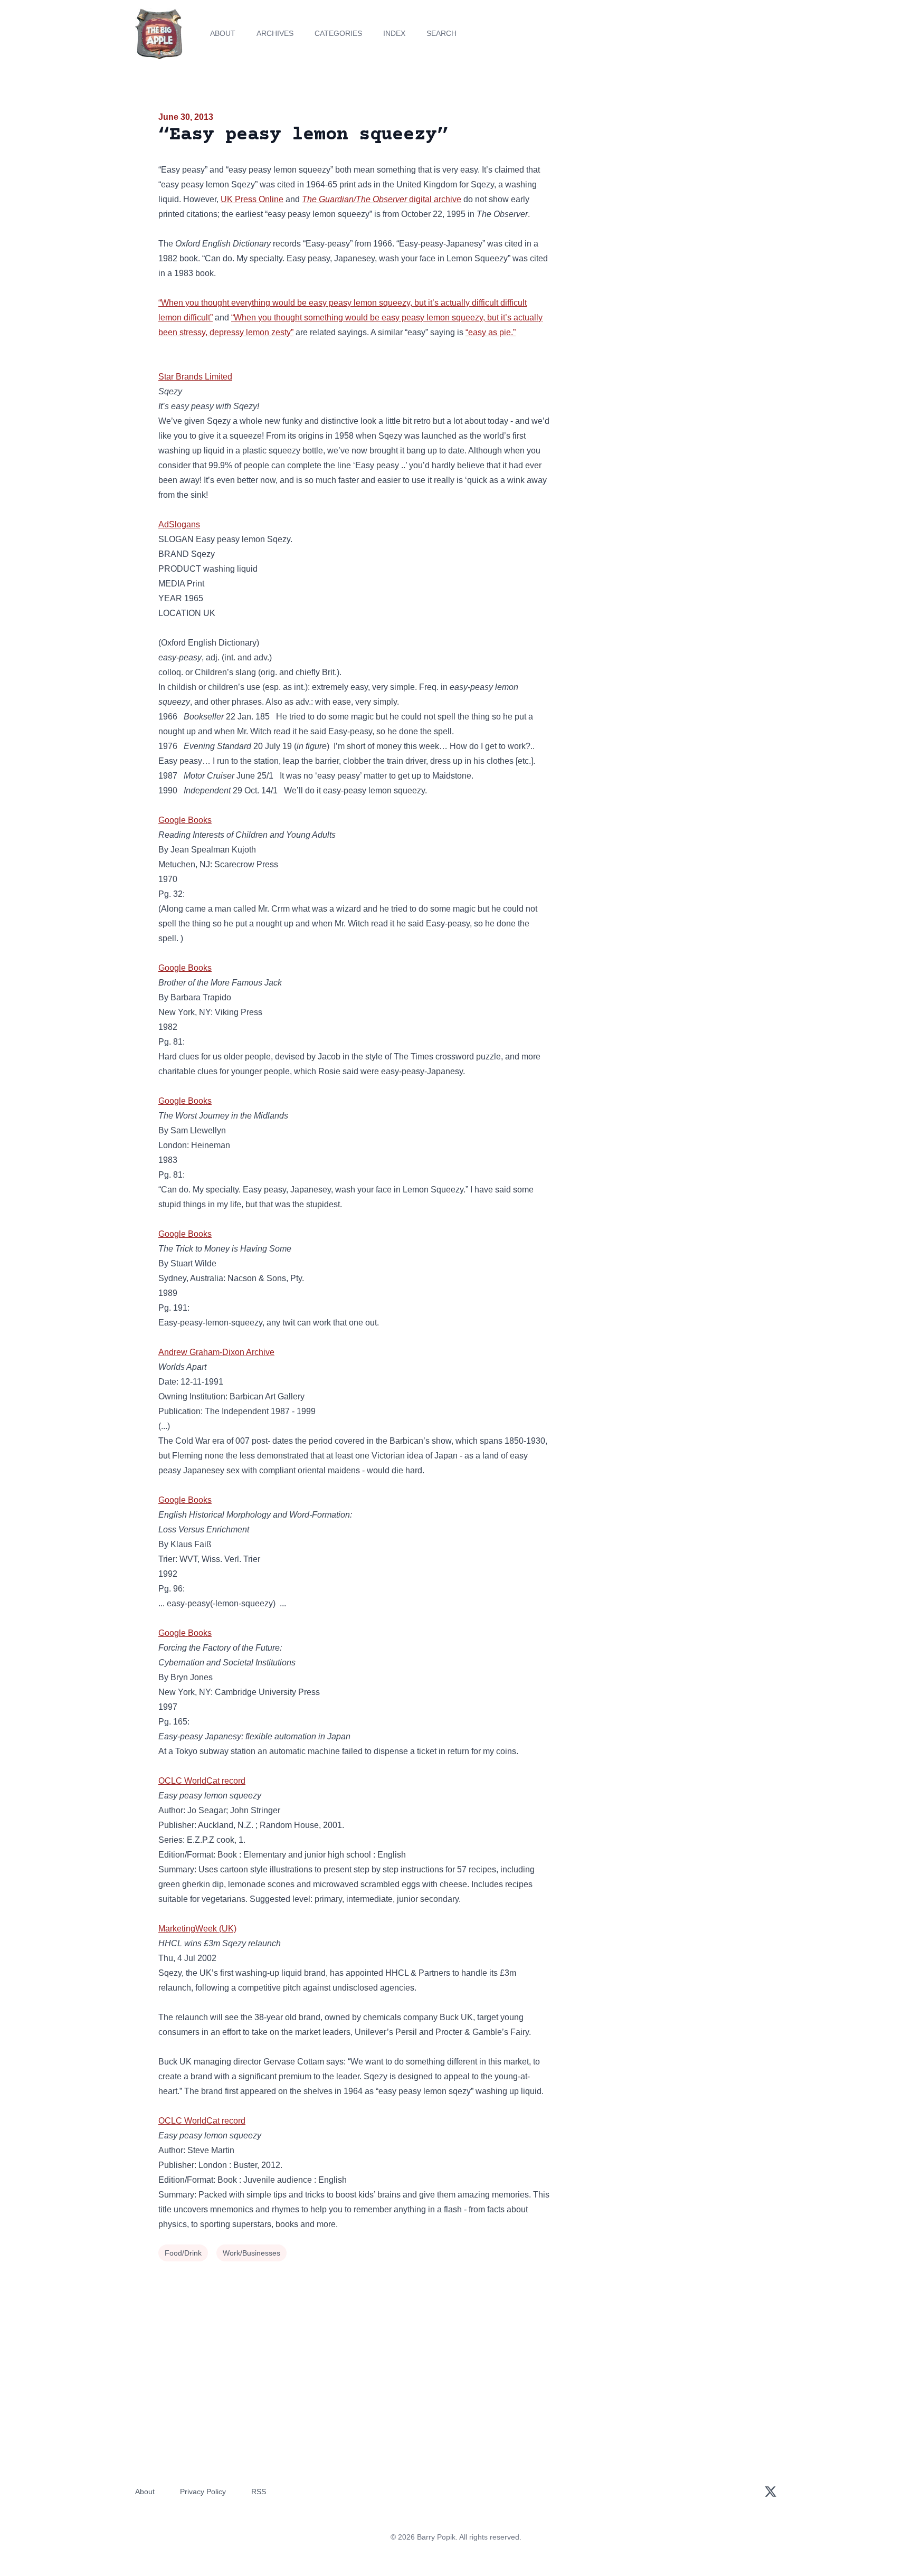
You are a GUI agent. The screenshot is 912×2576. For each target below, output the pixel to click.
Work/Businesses (251, 2253)
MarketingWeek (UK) (197, 1929)
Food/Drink (183, 2253)
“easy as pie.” (491, 332)
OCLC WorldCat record (202, 1781)
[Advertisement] (659, 192)
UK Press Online (252, 199)
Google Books (185, 820)
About (223, 33)
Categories (338, 33)
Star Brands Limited (195, 377)
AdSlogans (179, 524)
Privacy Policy (203, 2492)
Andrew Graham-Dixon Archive (216, 1352)
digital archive (382, 199)
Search (441, 33)
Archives (275, 33)
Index (394, 33)
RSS (259, 2492)
